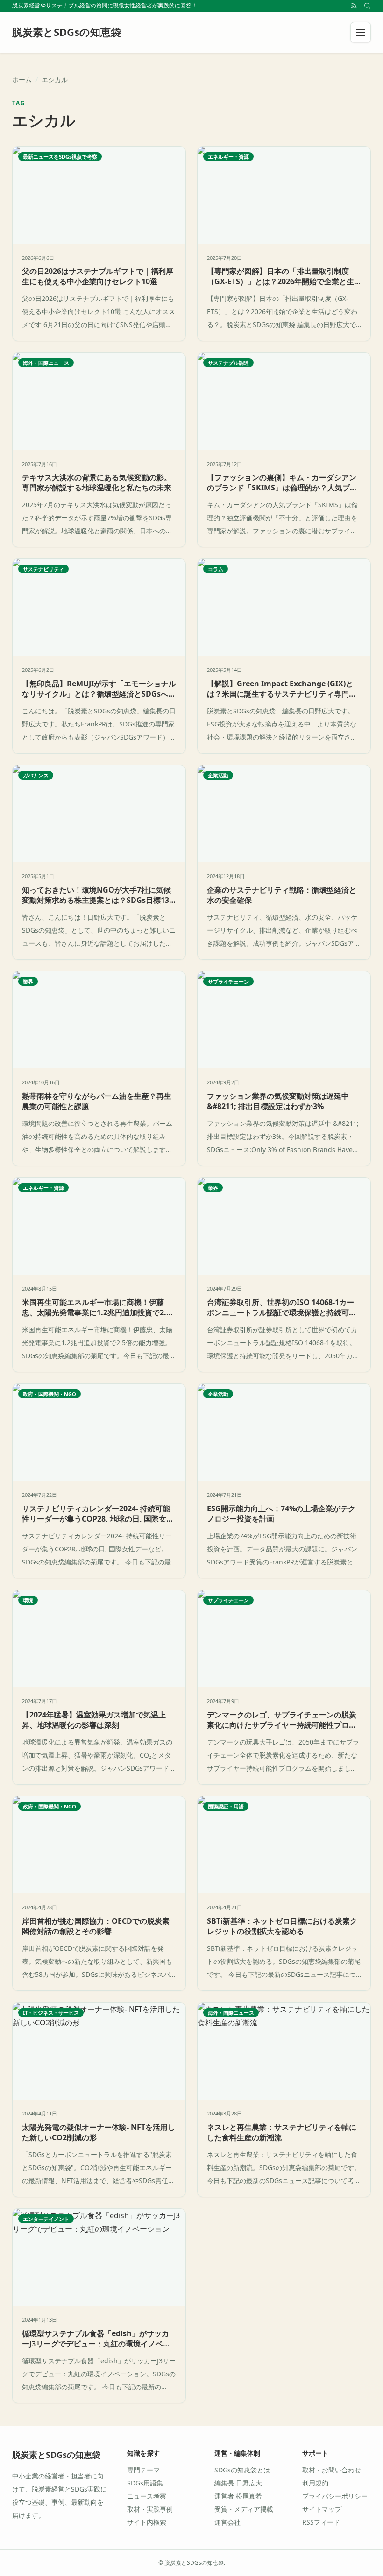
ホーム (22, 80)
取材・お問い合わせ (332, 2470)
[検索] (367, 6)
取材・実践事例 (150, 2509)
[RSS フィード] (354, 6)
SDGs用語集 (145, 2483)
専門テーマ (143, 2470)
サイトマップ (322, 2509)
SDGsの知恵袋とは (242, 2470)
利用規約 (315, 2483)
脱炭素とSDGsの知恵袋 (56, 2455)
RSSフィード (321, 2522)
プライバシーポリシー (335, 2496)
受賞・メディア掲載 (244, 2509)
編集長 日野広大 (238, 2483)
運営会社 (227, 2522)
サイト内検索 (147, 2522)
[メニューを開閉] (361, 32)
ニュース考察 (147, 2496)
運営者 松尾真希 (238, 2496)
